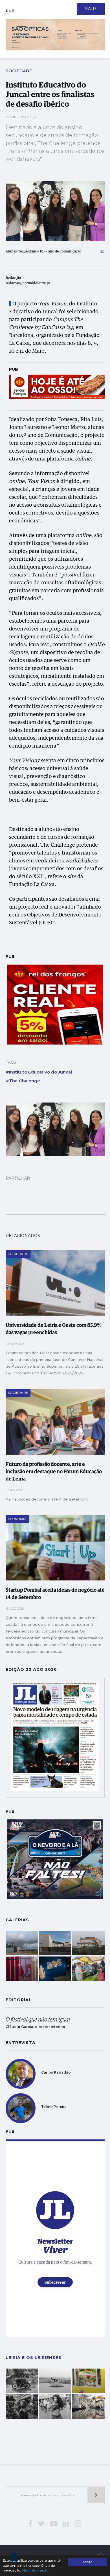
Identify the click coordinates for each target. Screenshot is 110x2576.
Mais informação (35, 2570)
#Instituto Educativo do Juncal (39, 1072)
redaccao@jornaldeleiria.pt (28, 283)
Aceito (87, 2562)
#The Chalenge (23, 1081)
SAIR (91, 9)
